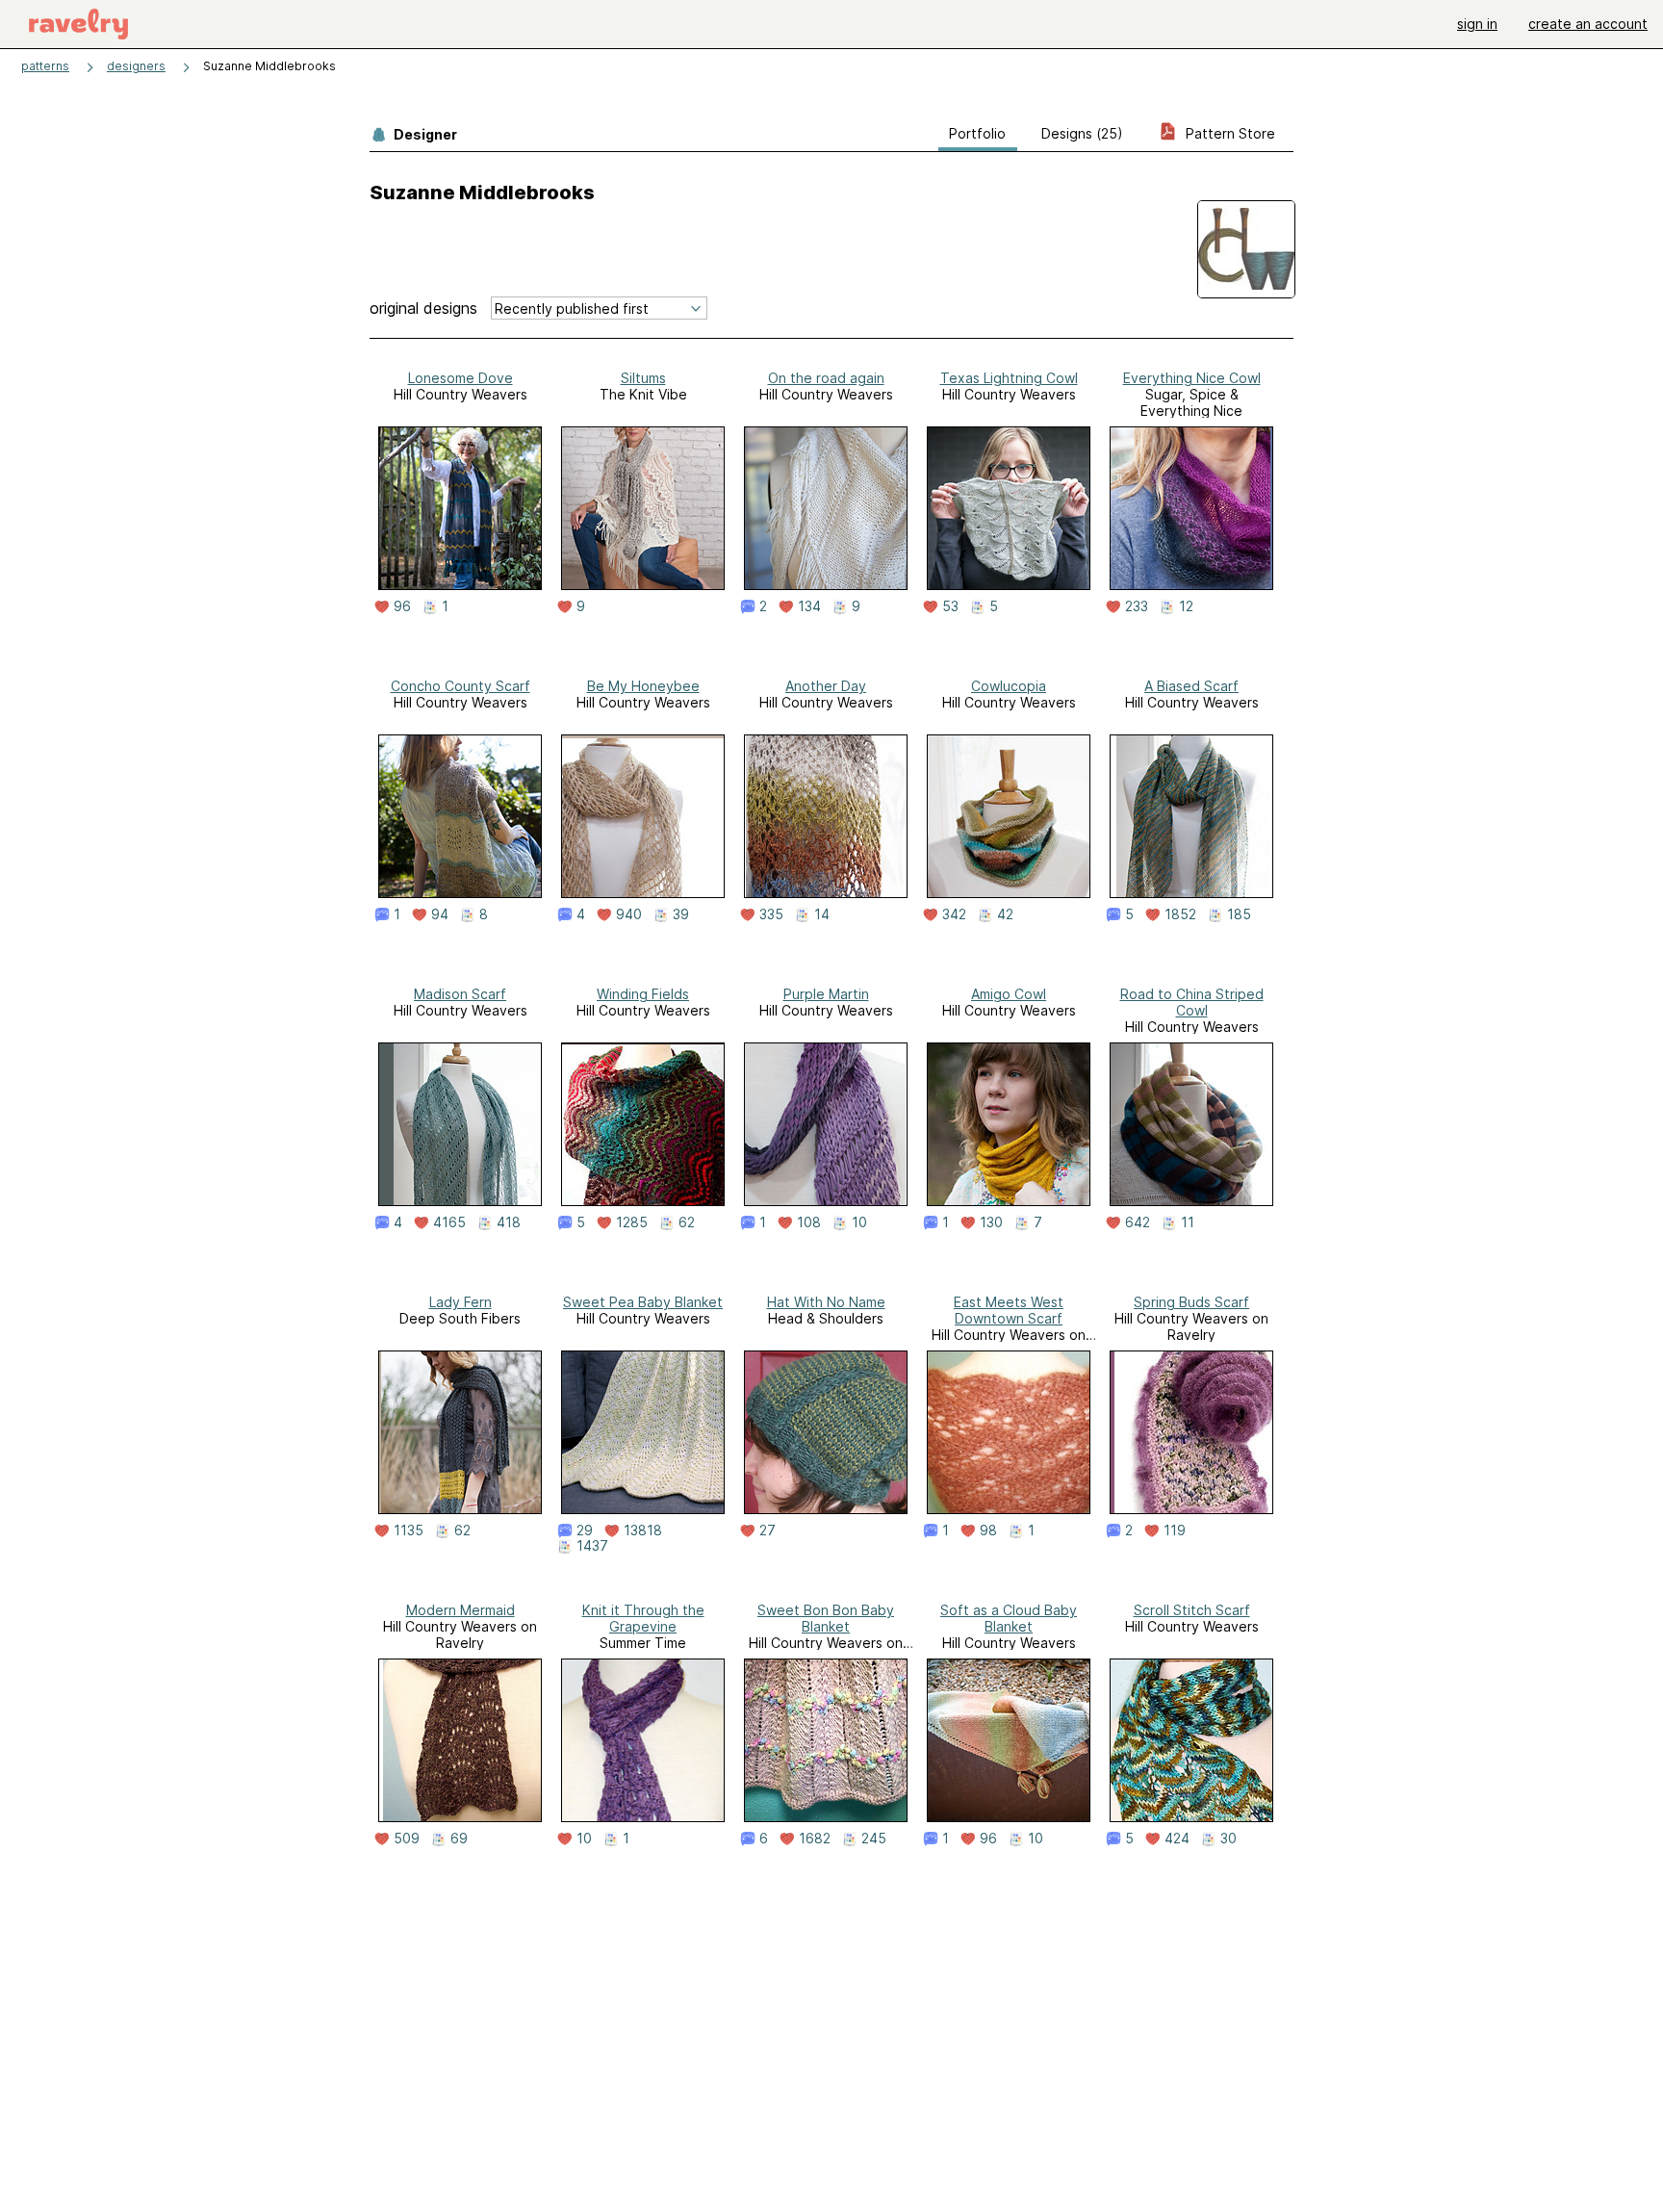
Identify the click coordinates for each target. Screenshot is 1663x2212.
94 (440, 914)
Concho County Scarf (461, 686)
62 (687, 1222)
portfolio (977, 133)
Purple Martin (826, 994)
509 (407, 1839)
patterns (45, 66)
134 (809, 606)
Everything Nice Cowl (1192, 378)
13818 (643, 1530)
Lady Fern (461, 1302)
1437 (592, 1546)
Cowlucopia (1009, 686)
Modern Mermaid (461, 1610)
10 (859, 1222)
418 (509, 1222)
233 (1137, 606)
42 (1005, 914)
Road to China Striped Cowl (1192, 1002)
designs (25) (1082, 133)
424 (1177, 1839)
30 (1228, 1839)
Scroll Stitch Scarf (1192, 1610)
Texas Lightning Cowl (1009, 378)
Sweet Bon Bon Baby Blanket (826, 1618)
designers (136, 66)
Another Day (826, 686)
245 (874, 1839)
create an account (1588, 24)
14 (822, 914)
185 (1239, 914)
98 (988, 1530)
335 (771, 914)
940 (629, 914)
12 (1186, 606)
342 (954, 914)
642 (1138, 1222)
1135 (409, 1530)
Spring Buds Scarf (1191, 1302)
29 (585, 1530)
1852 (1180, 914)
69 (459, 1839)
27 (768, 1530)
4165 (449, 1222)
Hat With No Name (826, 1302)
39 (681, 914)
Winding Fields (643, 994)
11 (1188, 1222)
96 (402, 606)
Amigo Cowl (1009, 994)
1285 (632, 1222)
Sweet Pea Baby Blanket (643, 1302)
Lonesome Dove (461, 378)
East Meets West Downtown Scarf (1009, 1310)
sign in (1477, 24)
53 (950, 606)
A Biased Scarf (1191, 686)
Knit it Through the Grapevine (643, 1618)
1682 (815, 1839)
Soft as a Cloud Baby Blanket (1009, 1618)
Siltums (643, 378)
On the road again (826, 378)
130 (991, 1222)
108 (809, 1222)
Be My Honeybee (643, 686)
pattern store (1228, 133)
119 (1175, 1530)
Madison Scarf (460, 994)
